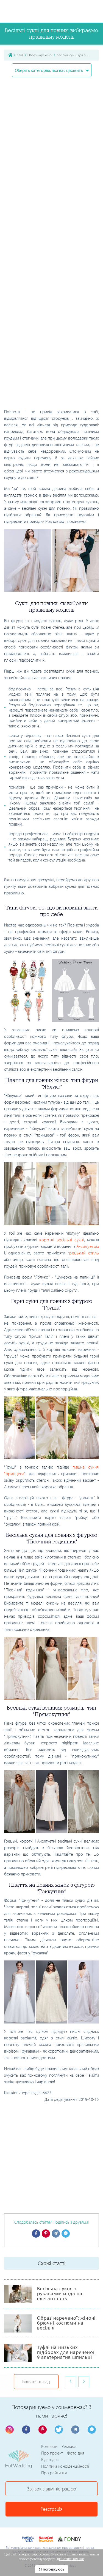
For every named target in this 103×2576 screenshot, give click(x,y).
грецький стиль (83, 1253)
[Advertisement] (51, 355)
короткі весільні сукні (62, 1240)
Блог (20, 55)
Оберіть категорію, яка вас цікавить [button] (49, 70)
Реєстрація (51, 2509)
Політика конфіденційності (65, 2466)
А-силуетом (88, 1246)
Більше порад (36, 2381)
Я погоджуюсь (52, 2569)
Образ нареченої (40, 55)
